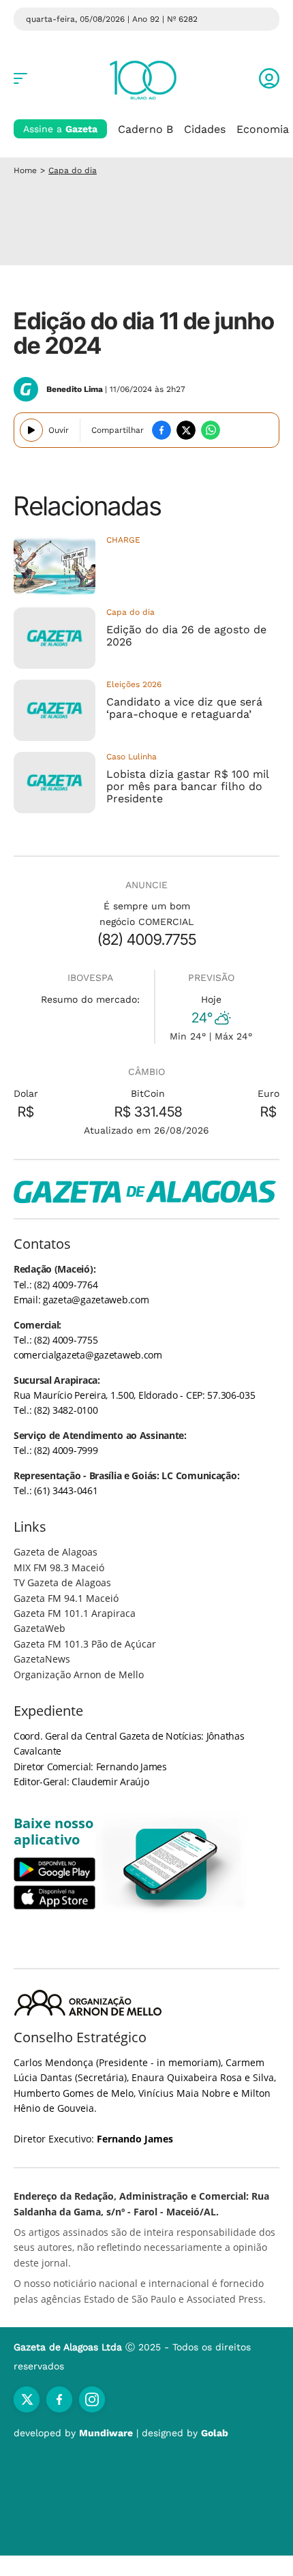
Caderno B (145, 129)
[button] (269, 78)
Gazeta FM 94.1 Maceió (66, 1598)
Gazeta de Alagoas (56, 1552)
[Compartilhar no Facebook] (161, 430)
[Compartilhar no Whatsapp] (211, 430)
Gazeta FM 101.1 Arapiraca (75, 1613)
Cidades (205, 129)
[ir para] (171, 1864)
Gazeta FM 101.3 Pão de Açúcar (85, 1644)
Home (25, 170)
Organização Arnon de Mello (79, 1675)
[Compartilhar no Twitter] (186, 430)
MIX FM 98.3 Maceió (59, 1567)
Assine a (60, 129)
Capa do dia (73, 170)
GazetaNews (42, 1659)
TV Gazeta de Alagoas (62, 1582)
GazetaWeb (40, 1628)
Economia (263, 129)
